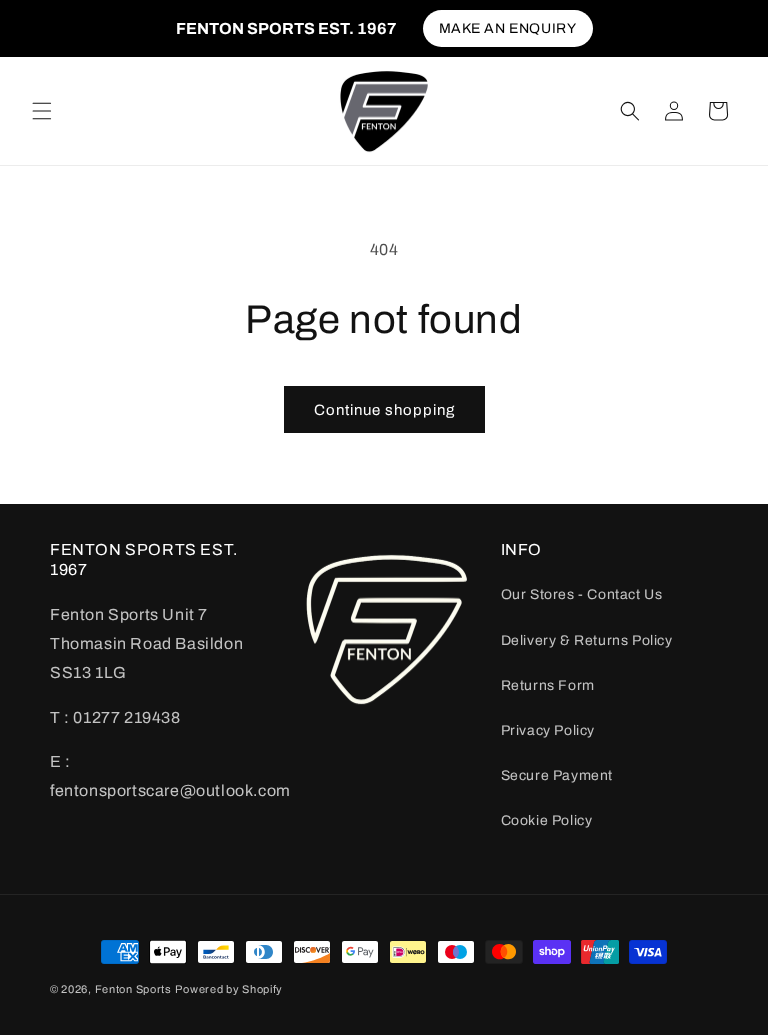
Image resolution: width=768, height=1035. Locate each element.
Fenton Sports (133, 989)
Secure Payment (557, 775)
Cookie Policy (547, 820)
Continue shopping (384, 410)
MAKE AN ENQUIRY (508, 28)
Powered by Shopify (229, 989)
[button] (42, 111)
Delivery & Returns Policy (587, 640)
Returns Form (548, 685)
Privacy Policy (548, 730)
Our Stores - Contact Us (582, 594)
